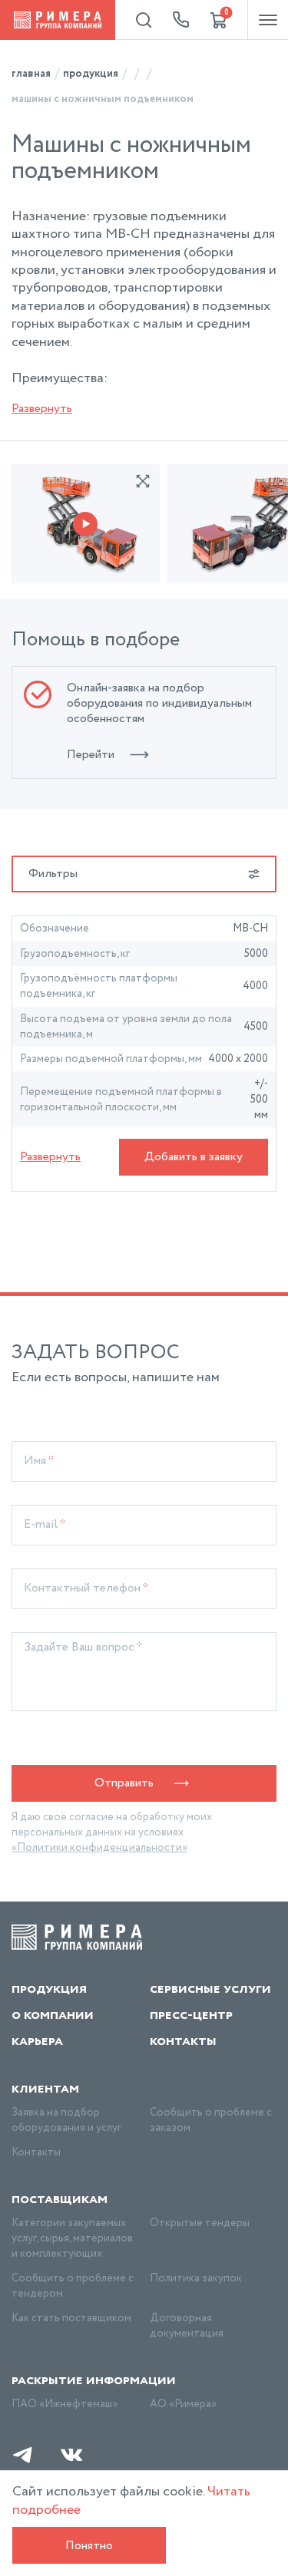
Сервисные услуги (210, 1989)
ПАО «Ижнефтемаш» (65, 2404)
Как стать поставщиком (71, 2318)
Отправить (124, 1783)
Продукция (49, 1989)
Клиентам (45, 2089)
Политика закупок (196, 2278)
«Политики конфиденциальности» (99, 1848)
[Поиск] (144, 20)
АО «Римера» (183, 2404)
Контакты (183, 2041)
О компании (53, 2015)
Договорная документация (187, 2326)
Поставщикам (60, 2199)
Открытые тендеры (200, 2223)
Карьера (37, 2041)
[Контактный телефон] (181, 20)
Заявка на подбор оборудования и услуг (66, 2120)
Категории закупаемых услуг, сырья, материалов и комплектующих (72, 2238)
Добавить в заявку (194, 1157)
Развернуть (42, 409)
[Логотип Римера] (58, 20)
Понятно (89, 2546)
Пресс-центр (191, 2015)
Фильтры (53, 874)
